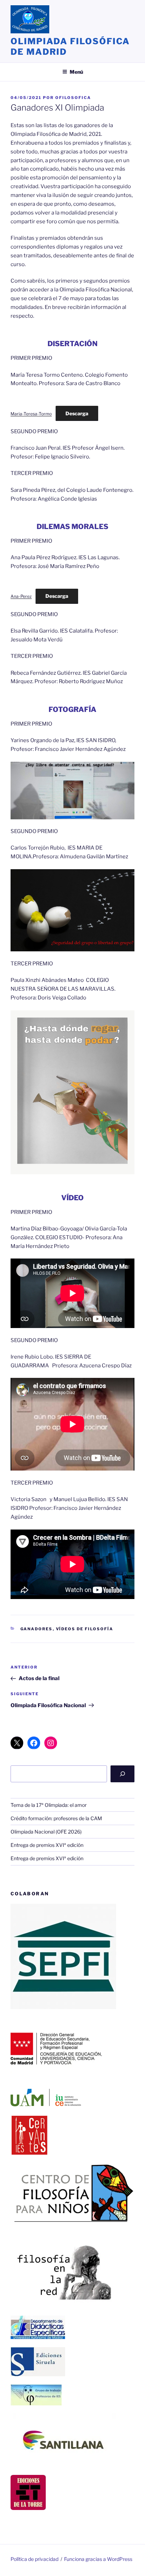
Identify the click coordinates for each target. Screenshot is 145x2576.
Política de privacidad (34, 2559)
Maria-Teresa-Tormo (31, 414)
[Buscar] (122, 1774)
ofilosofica (73, 98)
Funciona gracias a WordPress (98, 2559)
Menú (76, 72)
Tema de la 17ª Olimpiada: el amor (49, 1805)
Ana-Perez (21, 596)
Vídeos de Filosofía (85, 1629)
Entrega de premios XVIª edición (47, 1845)
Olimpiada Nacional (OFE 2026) (46, 1832)
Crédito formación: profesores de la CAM (56, 1818)
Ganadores (37, 1629)
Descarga (77, 413)
